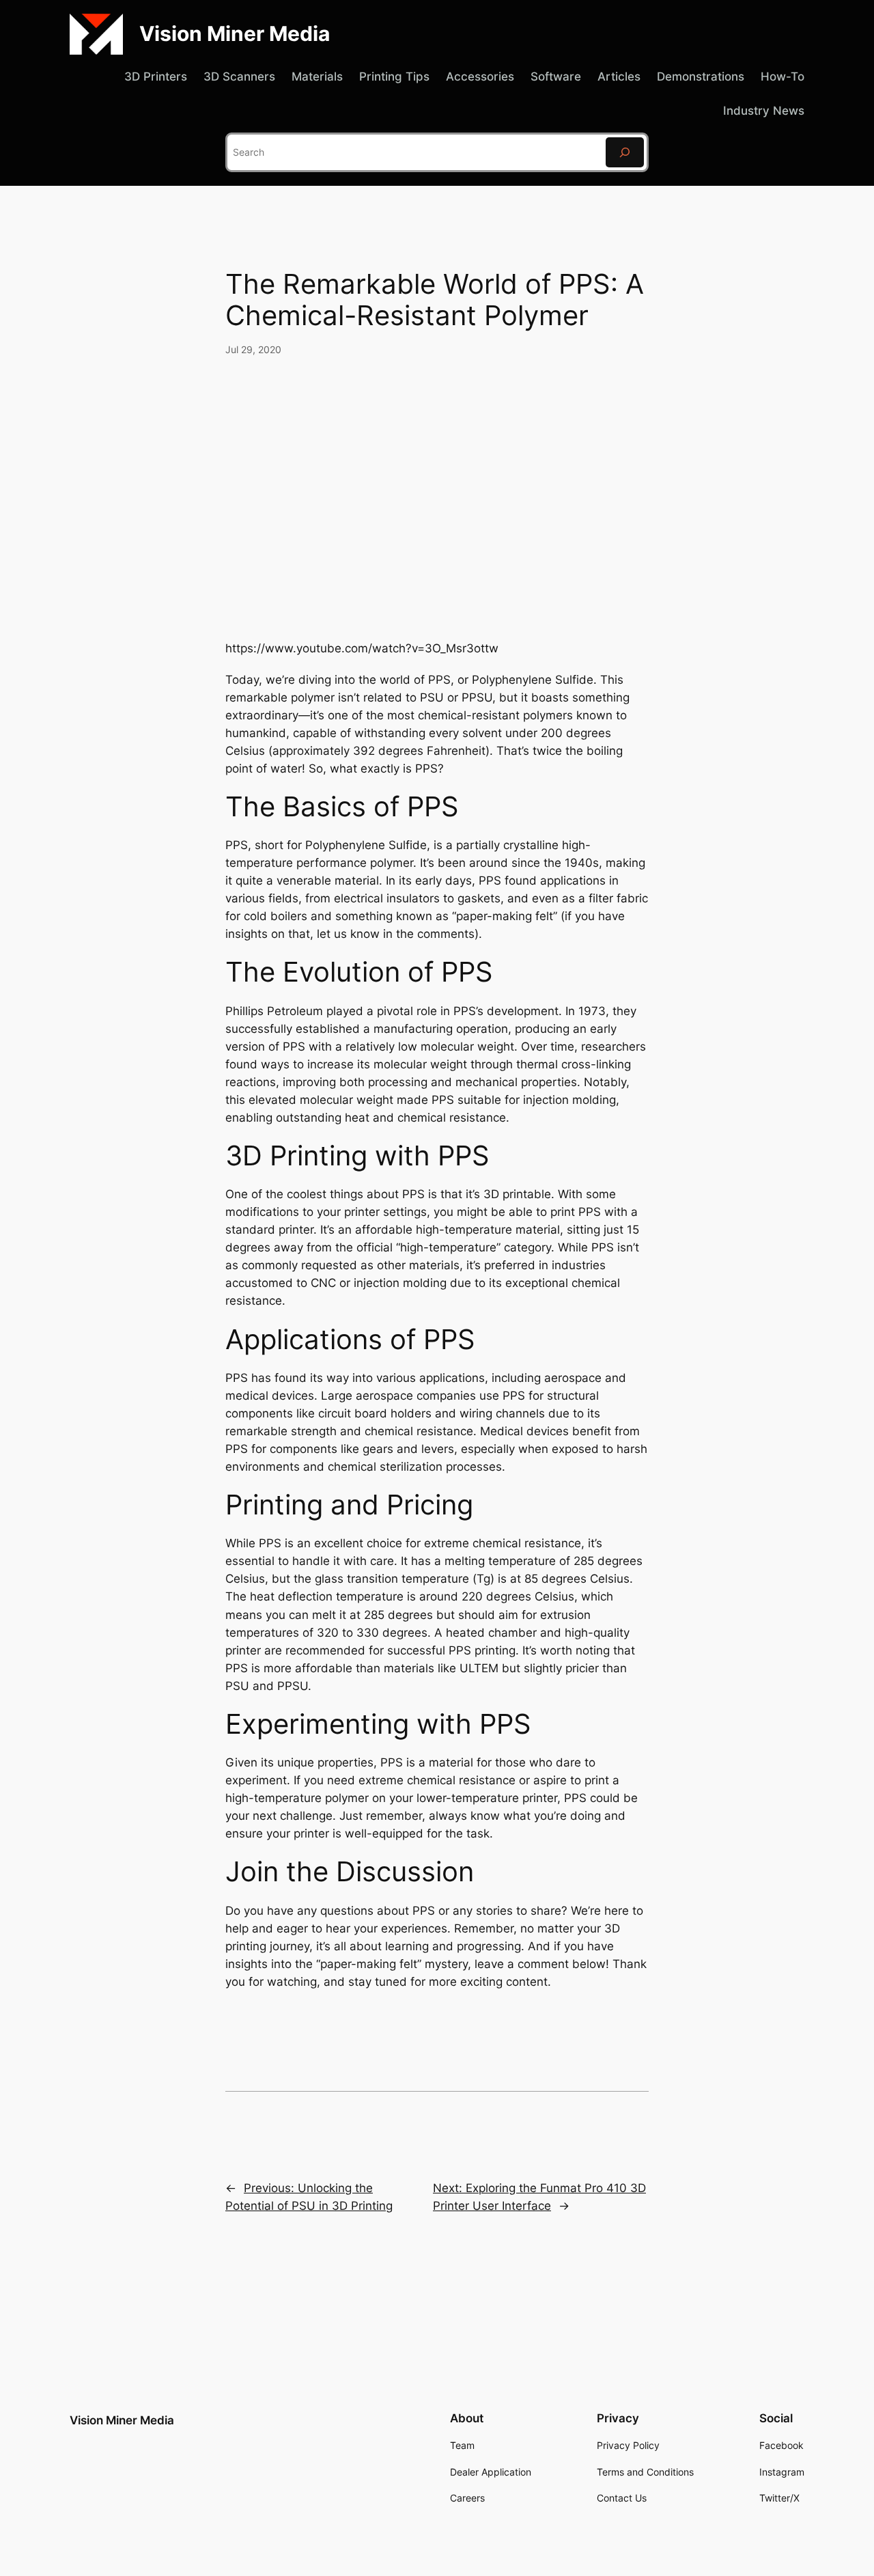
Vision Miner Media (235, 33)
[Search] (625, 152)
